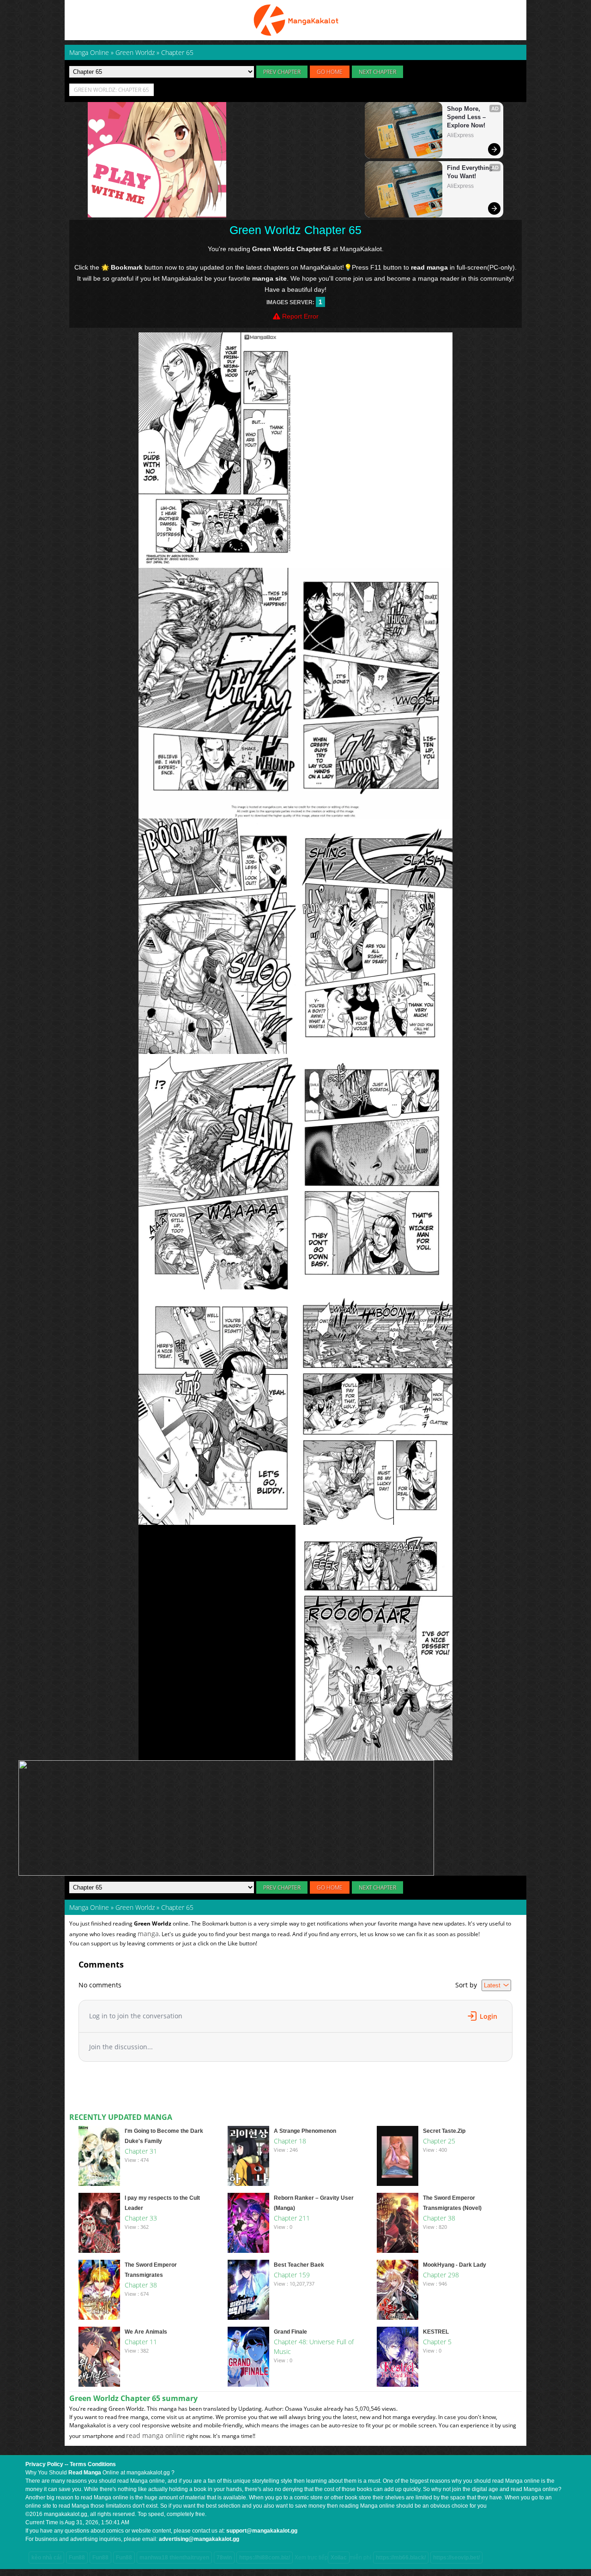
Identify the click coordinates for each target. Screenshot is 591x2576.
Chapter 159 (292, 2275)
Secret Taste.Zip (444, 2131)
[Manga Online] (295, 20)
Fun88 (77, 2558)
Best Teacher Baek (299, 2265)
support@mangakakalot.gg (262, 2531)
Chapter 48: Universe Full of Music (314, 2347)
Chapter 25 (439, 2141)
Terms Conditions (93, 2464)
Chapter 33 (141, 2218)
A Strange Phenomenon (305, 2131)
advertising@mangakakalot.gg (199, 2539)
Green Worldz (135, 1907)
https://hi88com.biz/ (265, 2558)
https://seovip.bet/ (456, 2558)
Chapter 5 (437, 2342)
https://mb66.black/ (401, 2558)
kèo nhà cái (46, 2558)
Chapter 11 (141, 2342)
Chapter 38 (439, 2218)
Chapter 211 (292, 2218)
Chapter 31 (141, 2151)
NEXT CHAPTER (377, 72)
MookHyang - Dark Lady (455, 2265)
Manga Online (89, 1907)
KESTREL (436, 2332)
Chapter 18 (290, 2141)
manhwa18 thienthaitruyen (174, 2558)
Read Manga (85, 2473)
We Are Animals (146, 2332)
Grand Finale (290, 2332)
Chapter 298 (441, 2275)
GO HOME (330, 72)
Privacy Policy (44, 2464)
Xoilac (339, 2558)
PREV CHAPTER (282, 72)
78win (224, 2558)
